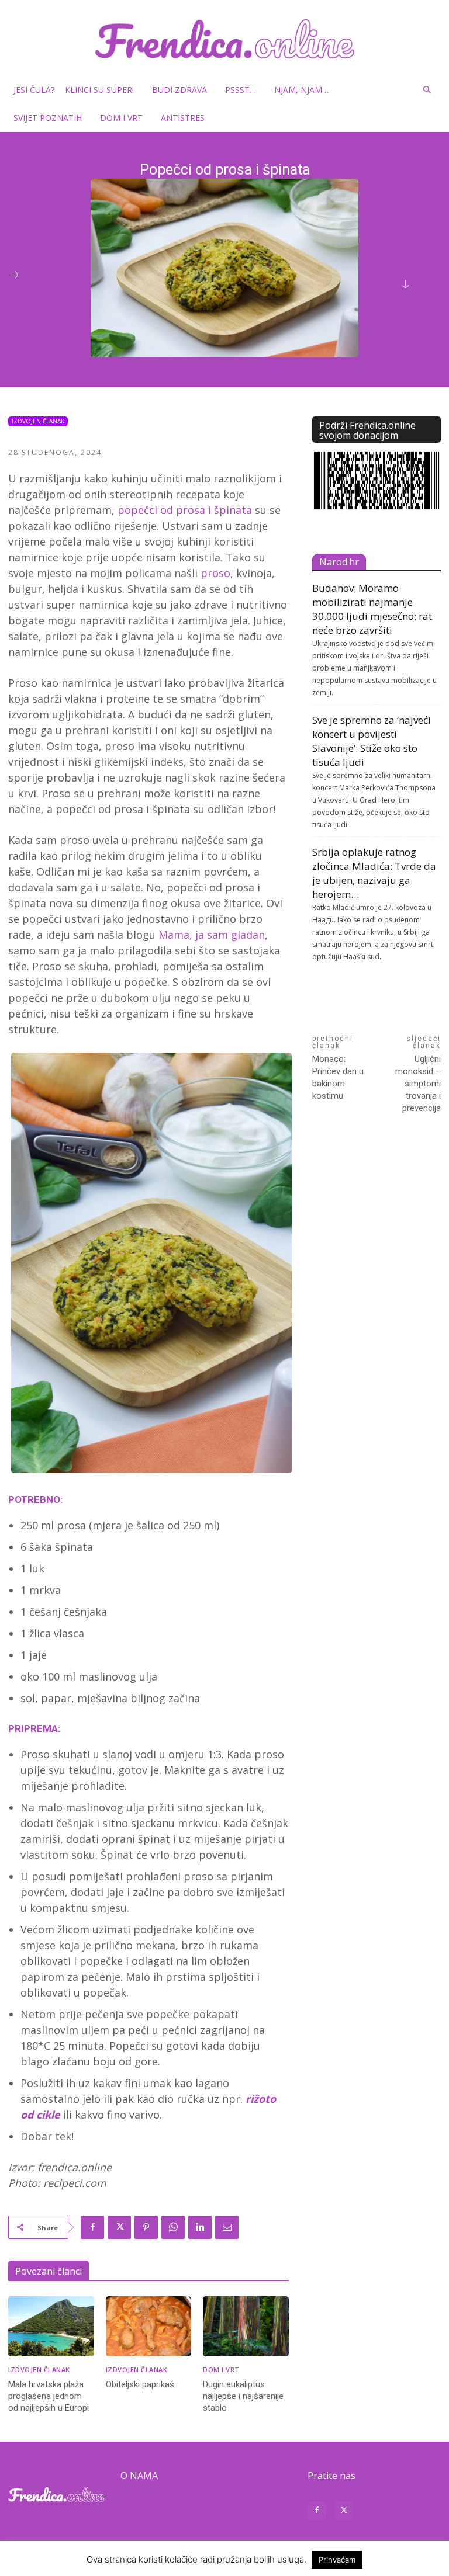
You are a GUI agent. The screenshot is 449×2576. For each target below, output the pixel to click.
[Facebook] (92, 2227)
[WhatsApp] (173, 2227)
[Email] (227, 2227)
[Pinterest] (146, 2227)
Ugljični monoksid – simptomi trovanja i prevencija (418, 1084)
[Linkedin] (200, 2227)
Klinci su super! (99, 90)
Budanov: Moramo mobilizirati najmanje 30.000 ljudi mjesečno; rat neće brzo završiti (372, 609)
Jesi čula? (34, 90)
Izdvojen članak (38, 421)
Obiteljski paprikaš (140, 2384)
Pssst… (241, 90)
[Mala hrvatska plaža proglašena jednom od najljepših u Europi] (51, 2326)
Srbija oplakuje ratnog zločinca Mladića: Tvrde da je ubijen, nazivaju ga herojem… (374, 873)
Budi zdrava (179, 90)
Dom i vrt (121, 118)
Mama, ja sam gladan (212, 935)
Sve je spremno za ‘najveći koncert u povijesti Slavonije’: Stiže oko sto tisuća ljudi (372, 741)
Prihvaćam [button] (337, 2560)
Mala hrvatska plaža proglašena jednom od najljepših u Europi (49, 2396)
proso (215, 573)
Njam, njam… (301, 90)
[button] (427, 90)
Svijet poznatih (48, 118)
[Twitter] (119, 2227)
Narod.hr (339, 562)
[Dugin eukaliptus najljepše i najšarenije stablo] (246, 2326)
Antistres (183, 118)
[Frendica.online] (224, 39)
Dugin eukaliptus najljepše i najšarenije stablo (243, 2396)
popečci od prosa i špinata (183, 510)
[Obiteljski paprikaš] (149, 2326)
